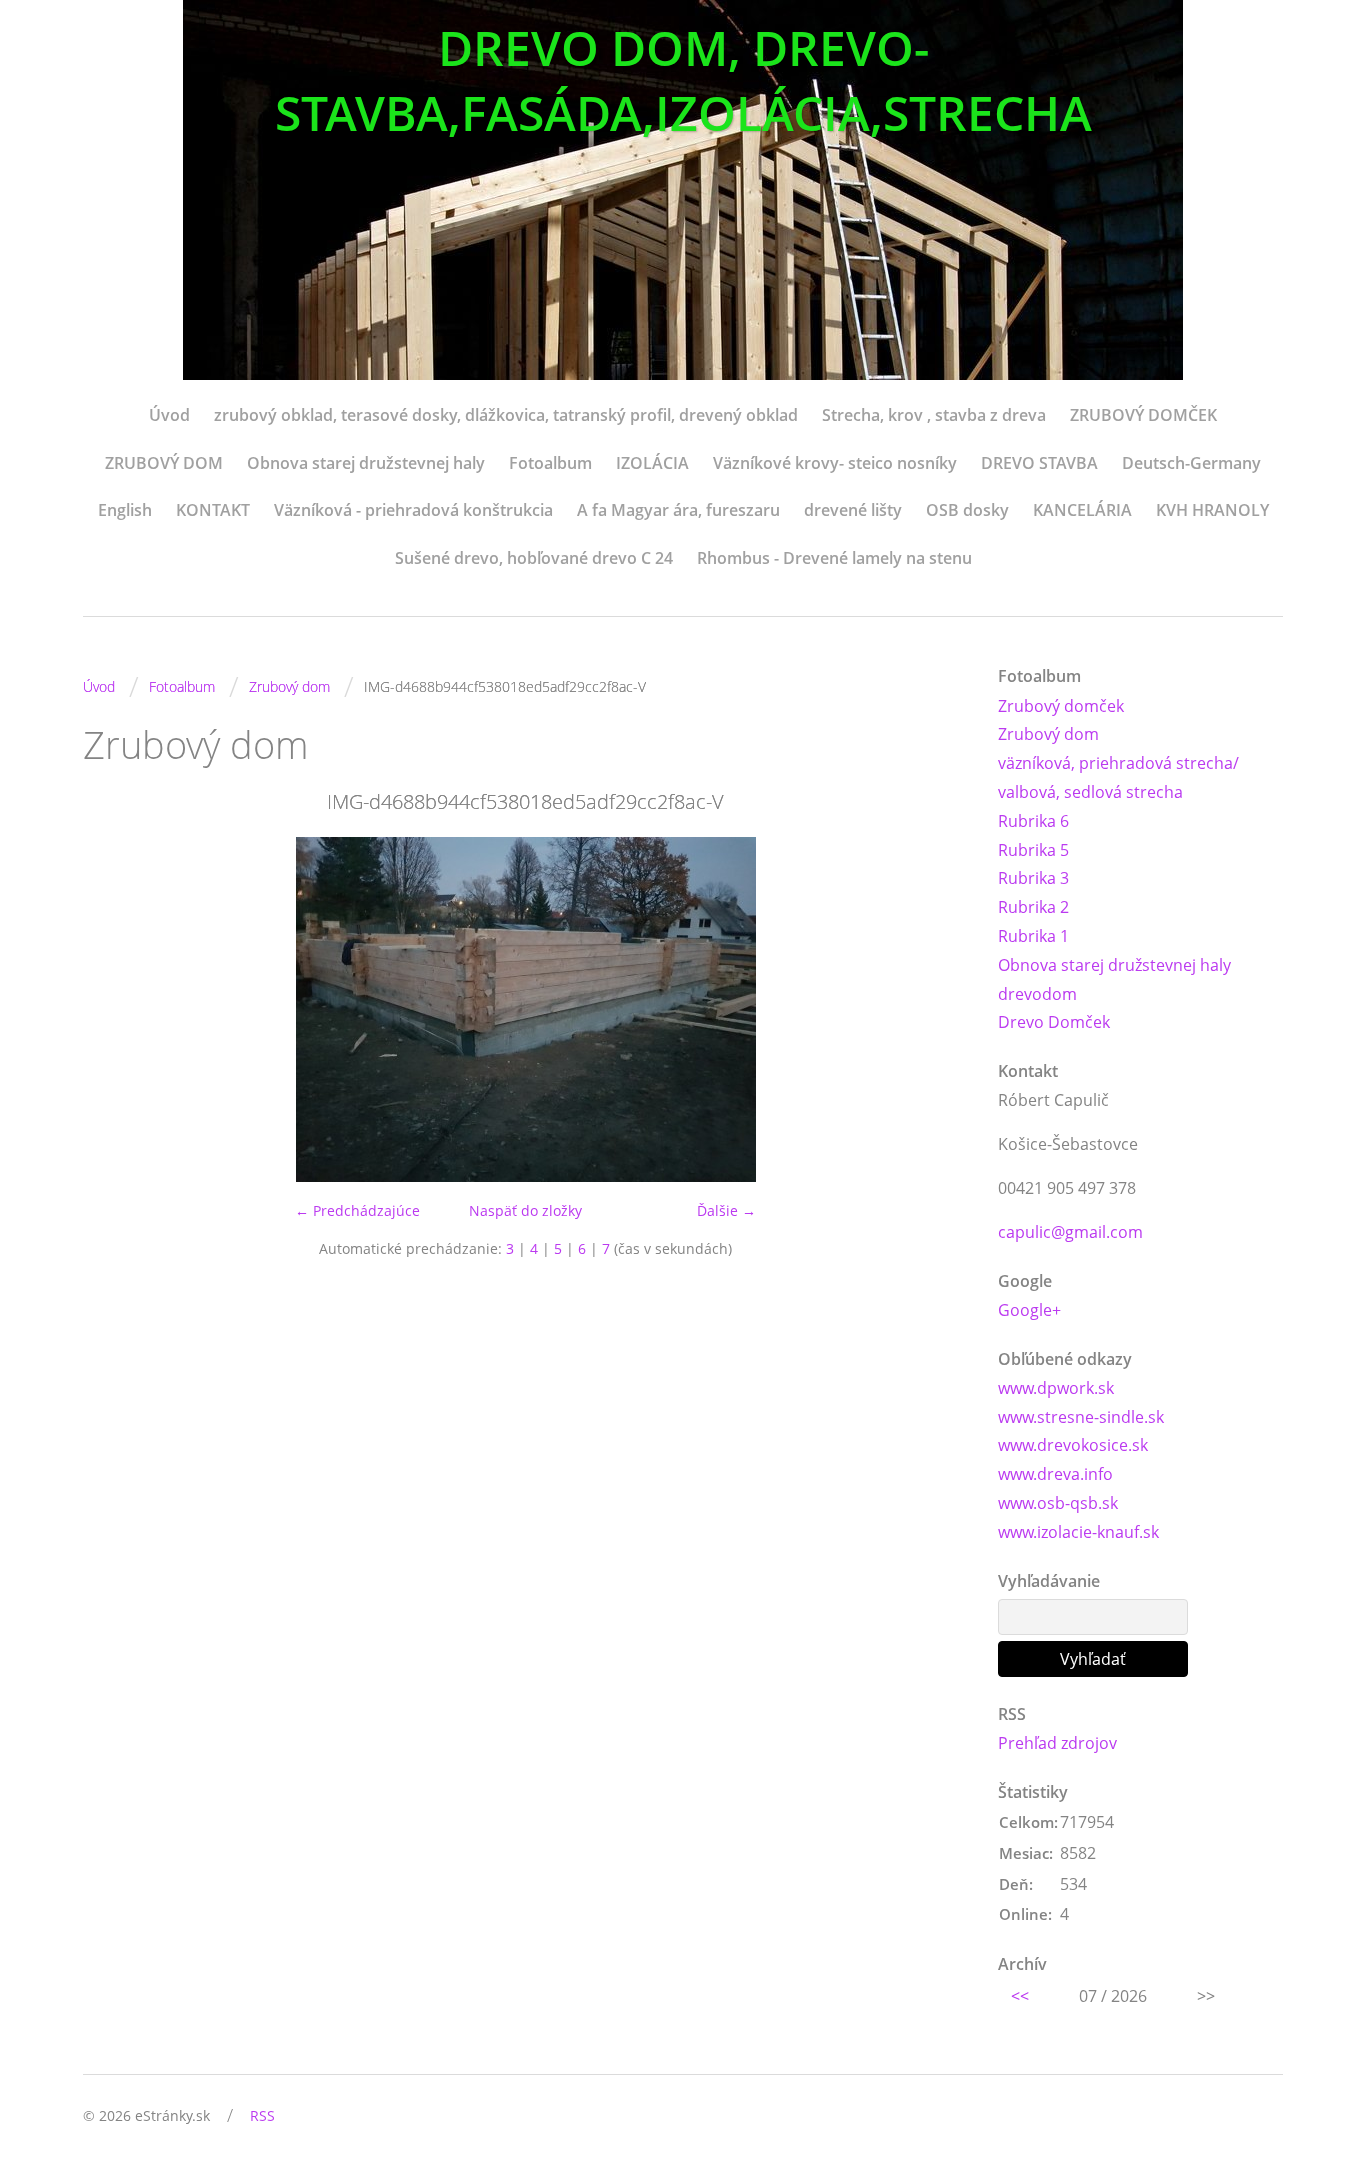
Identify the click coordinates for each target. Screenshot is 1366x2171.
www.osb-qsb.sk (1058, 1503)
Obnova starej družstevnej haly (366, 463)
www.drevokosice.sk (1073, 1445)
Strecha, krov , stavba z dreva (934, 415)
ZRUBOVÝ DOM (164, 463)
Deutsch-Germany (1191, 463)
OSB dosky (967, 510)
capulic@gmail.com (1070, 1232)
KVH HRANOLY (1212, 510)
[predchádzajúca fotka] (115, 1009)
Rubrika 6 (1033, 821)
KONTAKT (213, 510)
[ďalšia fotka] (935, 1009)
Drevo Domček (1054, 1022)
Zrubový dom (289, 686)
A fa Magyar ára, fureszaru (678, 510)
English (125, 510)
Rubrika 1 (1033, 936)
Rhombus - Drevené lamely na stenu (834, 558)
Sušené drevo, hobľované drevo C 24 (534, 558)
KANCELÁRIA (1082, 510)
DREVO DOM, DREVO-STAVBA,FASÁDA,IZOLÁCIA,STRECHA (683, 80)
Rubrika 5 (1033, 850)
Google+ (1029, 1310)
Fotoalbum (550, 463)
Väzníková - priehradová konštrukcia (413, 510)
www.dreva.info (1055, 1474)
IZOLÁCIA (652, 463)
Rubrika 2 (1033, 907)
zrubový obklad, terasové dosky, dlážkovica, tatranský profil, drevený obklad (506, 415)
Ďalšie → (726, 1210)
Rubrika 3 (1033, 878)
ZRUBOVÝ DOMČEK (1143, 415)
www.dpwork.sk (1056, 1388)
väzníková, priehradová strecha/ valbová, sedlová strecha (1118, 777)
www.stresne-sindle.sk (1081, 1417)
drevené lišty (853, 510)
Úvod (169, 415)
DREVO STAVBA (1039, 463)
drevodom (1037, 994)
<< (1020, 1996)
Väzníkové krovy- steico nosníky (835, 463)
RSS (262, 2115)
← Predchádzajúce (357, 1210)
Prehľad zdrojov (1057, 1743)
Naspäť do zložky (525, 1210)
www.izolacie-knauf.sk (1078, 1532)
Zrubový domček (1061, 706)
